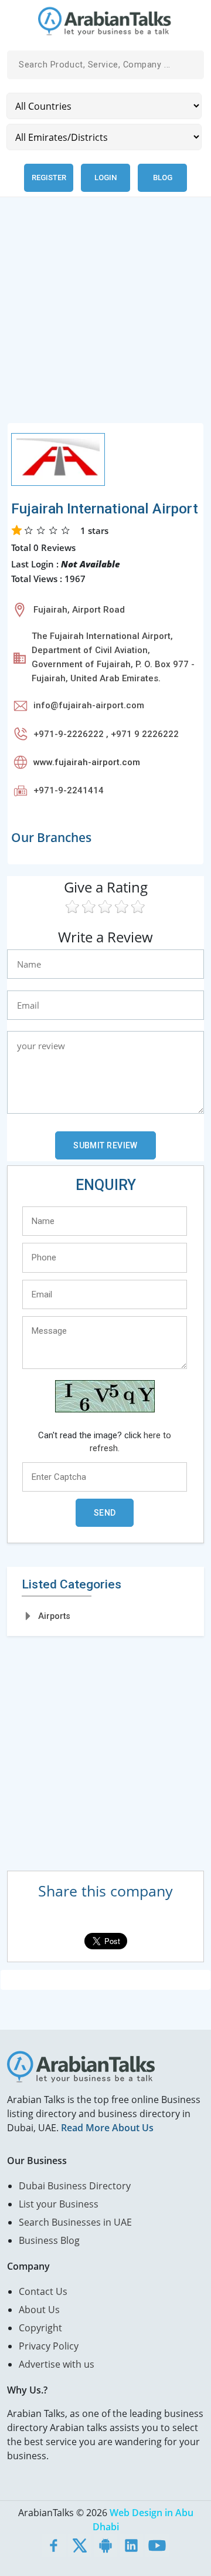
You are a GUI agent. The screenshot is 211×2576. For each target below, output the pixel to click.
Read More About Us (107, 2128)
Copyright (40, 2328)
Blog (163, 178)
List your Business (59, 2204)
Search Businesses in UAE (75, 2222)
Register (49, 178)
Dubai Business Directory (75, 2186)
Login (105, 178)
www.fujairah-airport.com (87, 762)
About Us (39, 2310)
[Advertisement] (105, 317)
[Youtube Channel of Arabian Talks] (157, 2545)
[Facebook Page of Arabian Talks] (54, 2545)
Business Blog (49, 2240)
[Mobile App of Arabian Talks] (105, 2545)
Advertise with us (57, 2364)
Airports (54, 1616)
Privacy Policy (49, 2346)
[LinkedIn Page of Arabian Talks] (131, 2545)
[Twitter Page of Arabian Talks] (80, 2545)
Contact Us (43, 2291)
